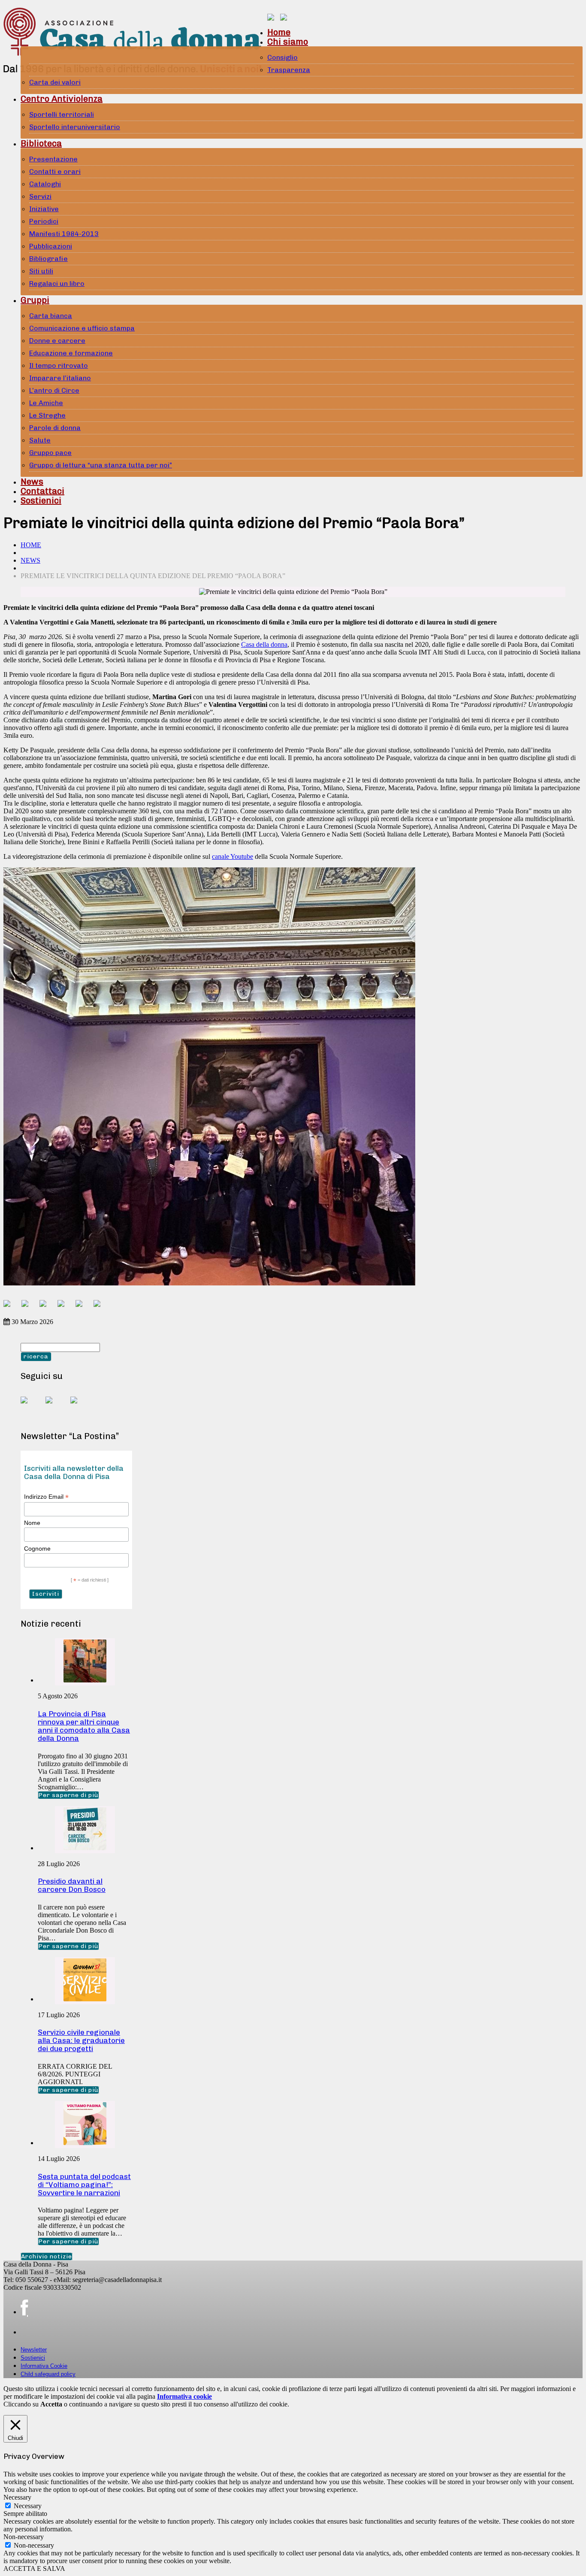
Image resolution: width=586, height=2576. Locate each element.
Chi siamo (288, 42)
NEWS (30, 560)
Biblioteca (41, 143)
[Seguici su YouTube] (56, 1407)
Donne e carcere (57, 341)
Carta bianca (51, 316)
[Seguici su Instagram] (81, 1407)
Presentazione (53, 159)
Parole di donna (55, 428)
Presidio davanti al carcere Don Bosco (72, 1885)
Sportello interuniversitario (75, 127)
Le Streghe (47, 415)
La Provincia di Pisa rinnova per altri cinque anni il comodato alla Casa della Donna (84, 1726)
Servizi (40, 196)
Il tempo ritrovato (59, 365)
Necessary (28, 2506)
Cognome (37, 1549)
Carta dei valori (55, 82)
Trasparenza (289, 70)
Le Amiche (46, 403)
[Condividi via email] (100, 1307)
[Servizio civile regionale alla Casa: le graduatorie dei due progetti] (85, 1999)
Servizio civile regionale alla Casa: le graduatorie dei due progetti (81, 2040)
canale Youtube (233, 856)
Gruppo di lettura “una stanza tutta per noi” (101, 465)
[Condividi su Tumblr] (82, 1307)
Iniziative (44, 209)
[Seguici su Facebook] (31, 1407)
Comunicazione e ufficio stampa (82, 328)
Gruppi (35, 300)
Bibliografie (48, 259)
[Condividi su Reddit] (28, 1307)
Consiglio (282, 57)
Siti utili (41, 271)
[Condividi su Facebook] (10, 1307)
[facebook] (24, 2308)
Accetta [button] (51, 2404)
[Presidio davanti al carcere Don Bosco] (85, 1848)
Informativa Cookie (44, 2366)
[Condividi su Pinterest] (46, 1307)
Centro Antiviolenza (62, 99)
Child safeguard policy (48, 2374)
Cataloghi (45, 184)
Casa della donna (264, 644)
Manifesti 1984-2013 (64, 234)
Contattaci (42, 491)
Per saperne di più (68, 1795)
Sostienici (41, 500)
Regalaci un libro (57, 283)
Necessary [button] (17, 2497)
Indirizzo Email (46, 1497)
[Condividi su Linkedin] (64, 1307)
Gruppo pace (50, 453)
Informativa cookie (184, 2396)
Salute (40, 440)
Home (279, 32)
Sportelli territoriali (62, 114)
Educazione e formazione (71, 353)
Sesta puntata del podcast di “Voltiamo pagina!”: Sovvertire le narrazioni (84, 2185)
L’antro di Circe (54, 390)
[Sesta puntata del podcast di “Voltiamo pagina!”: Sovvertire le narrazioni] (85, 2143)
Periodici (44, 221)
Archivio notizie (47, 2256)
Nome (32, 1523)
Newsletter (34, 2350)
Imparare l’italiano (60, 378)
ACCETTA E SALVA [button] (34, 2568)
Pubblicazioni (51, 246)
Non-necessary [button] (24, 2537)
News (32, 482)
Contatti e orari (55, 171)
